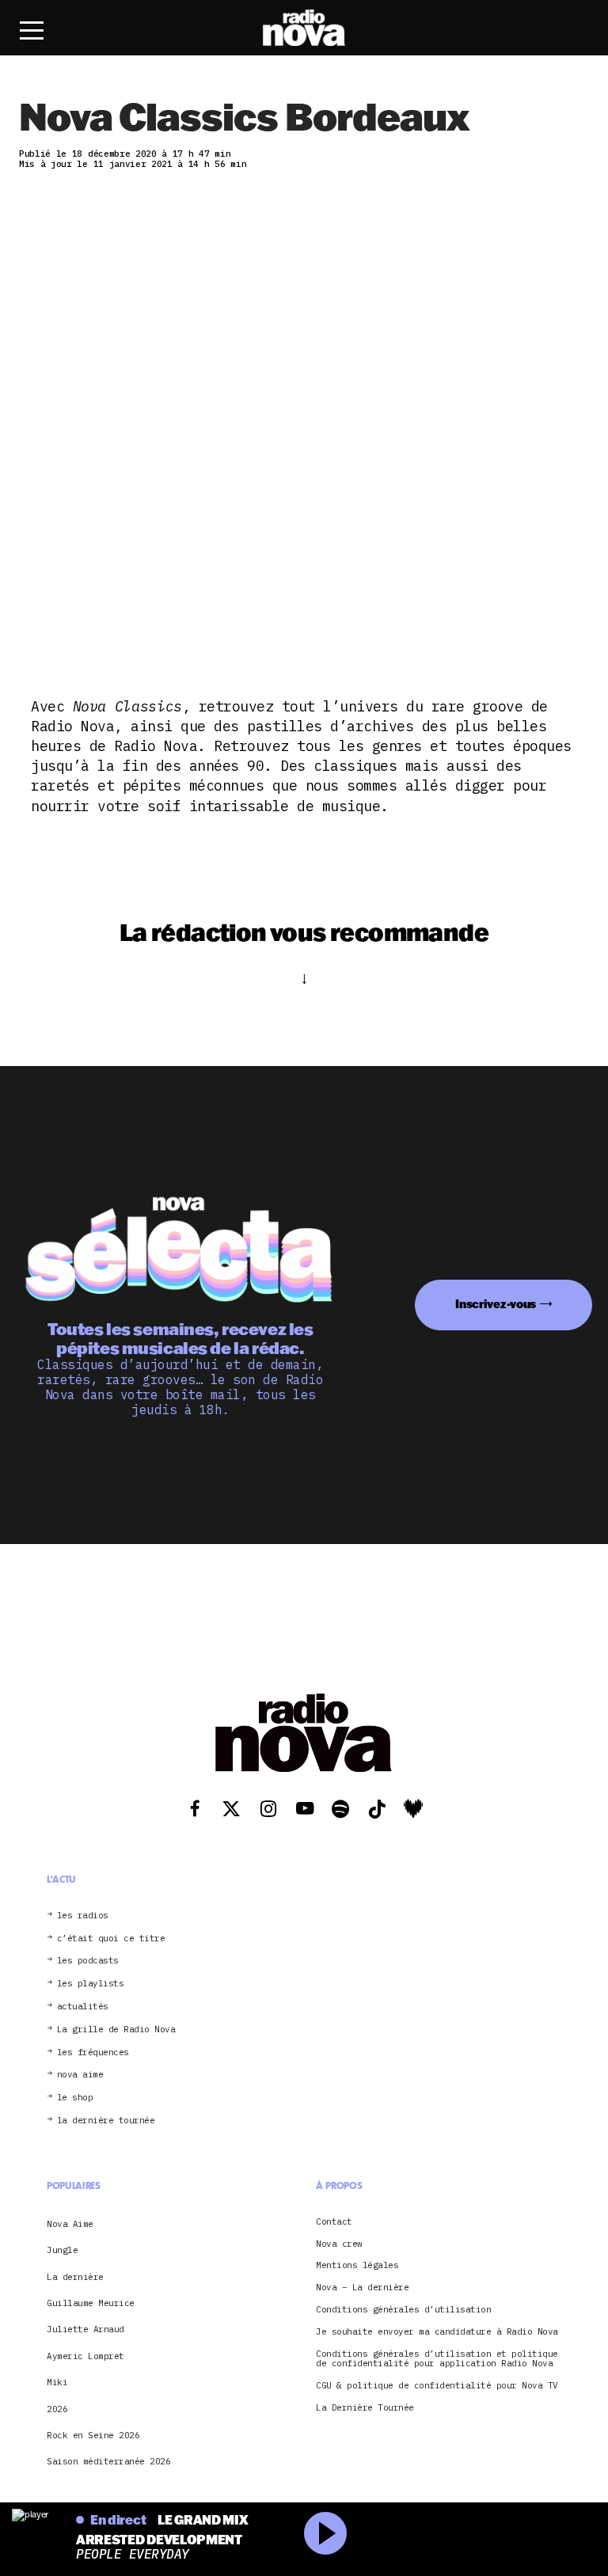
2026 (57, 2409)
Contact (334, 2222)
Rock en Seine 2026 (93, 2435)
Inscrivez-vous (496, 1304)
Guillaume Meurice (91, 2303)
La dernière (75, 2277)
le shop (75, 2098)
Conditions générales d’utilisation (403, 2310)
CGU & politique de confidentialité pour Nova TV (437, 2386)
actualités (83, 2007)
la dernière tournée (106, 2121)
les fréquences (93, 2052)
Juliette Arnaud (85, 2329)
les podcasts (88, 1961)
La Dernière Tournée (365, 2408)
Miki (57, 2382)
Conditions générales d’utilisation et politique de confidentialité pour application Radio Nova (437, 2359)
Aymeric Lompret (85, 2356)
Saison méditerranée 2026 (108, 2461)
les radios (83, 1916)
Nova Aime (70, 2224)
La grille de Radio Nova (116, 2030)
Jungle (62, 2250)
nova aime (80, 2075)
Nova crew (339, 2244)
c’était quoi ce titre (111, 1939)
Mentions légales (357, 2265)
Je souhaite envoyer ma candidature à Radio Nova (437, 2332)
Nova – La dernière (362, 2288)
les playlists (91, 1984)
